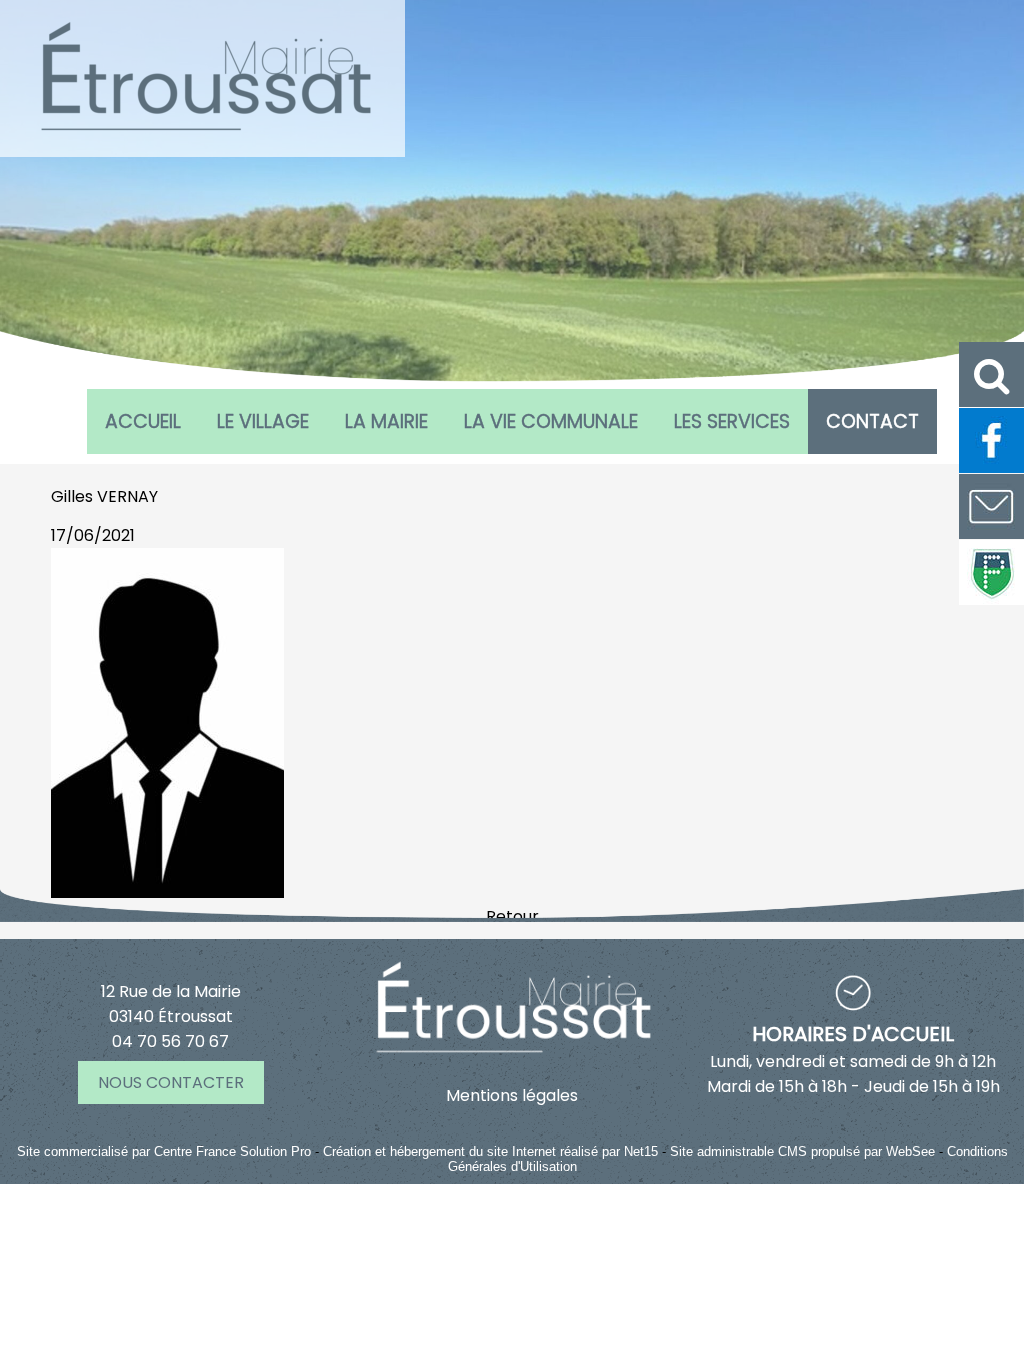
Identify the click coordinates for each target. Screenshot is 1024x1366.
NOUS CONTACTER (171, 1082)
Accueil (143, 421)
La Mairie (386, 421)
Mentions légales (512, 1095)
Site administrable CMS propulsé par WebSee (802, 1151)
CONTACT (872, 421)
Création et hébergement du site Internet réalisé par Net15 (490, 1151)
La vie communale (551, 421)
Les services (732, 421)
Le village (263, 421)
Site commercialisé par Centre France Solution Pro (164, 1151)
